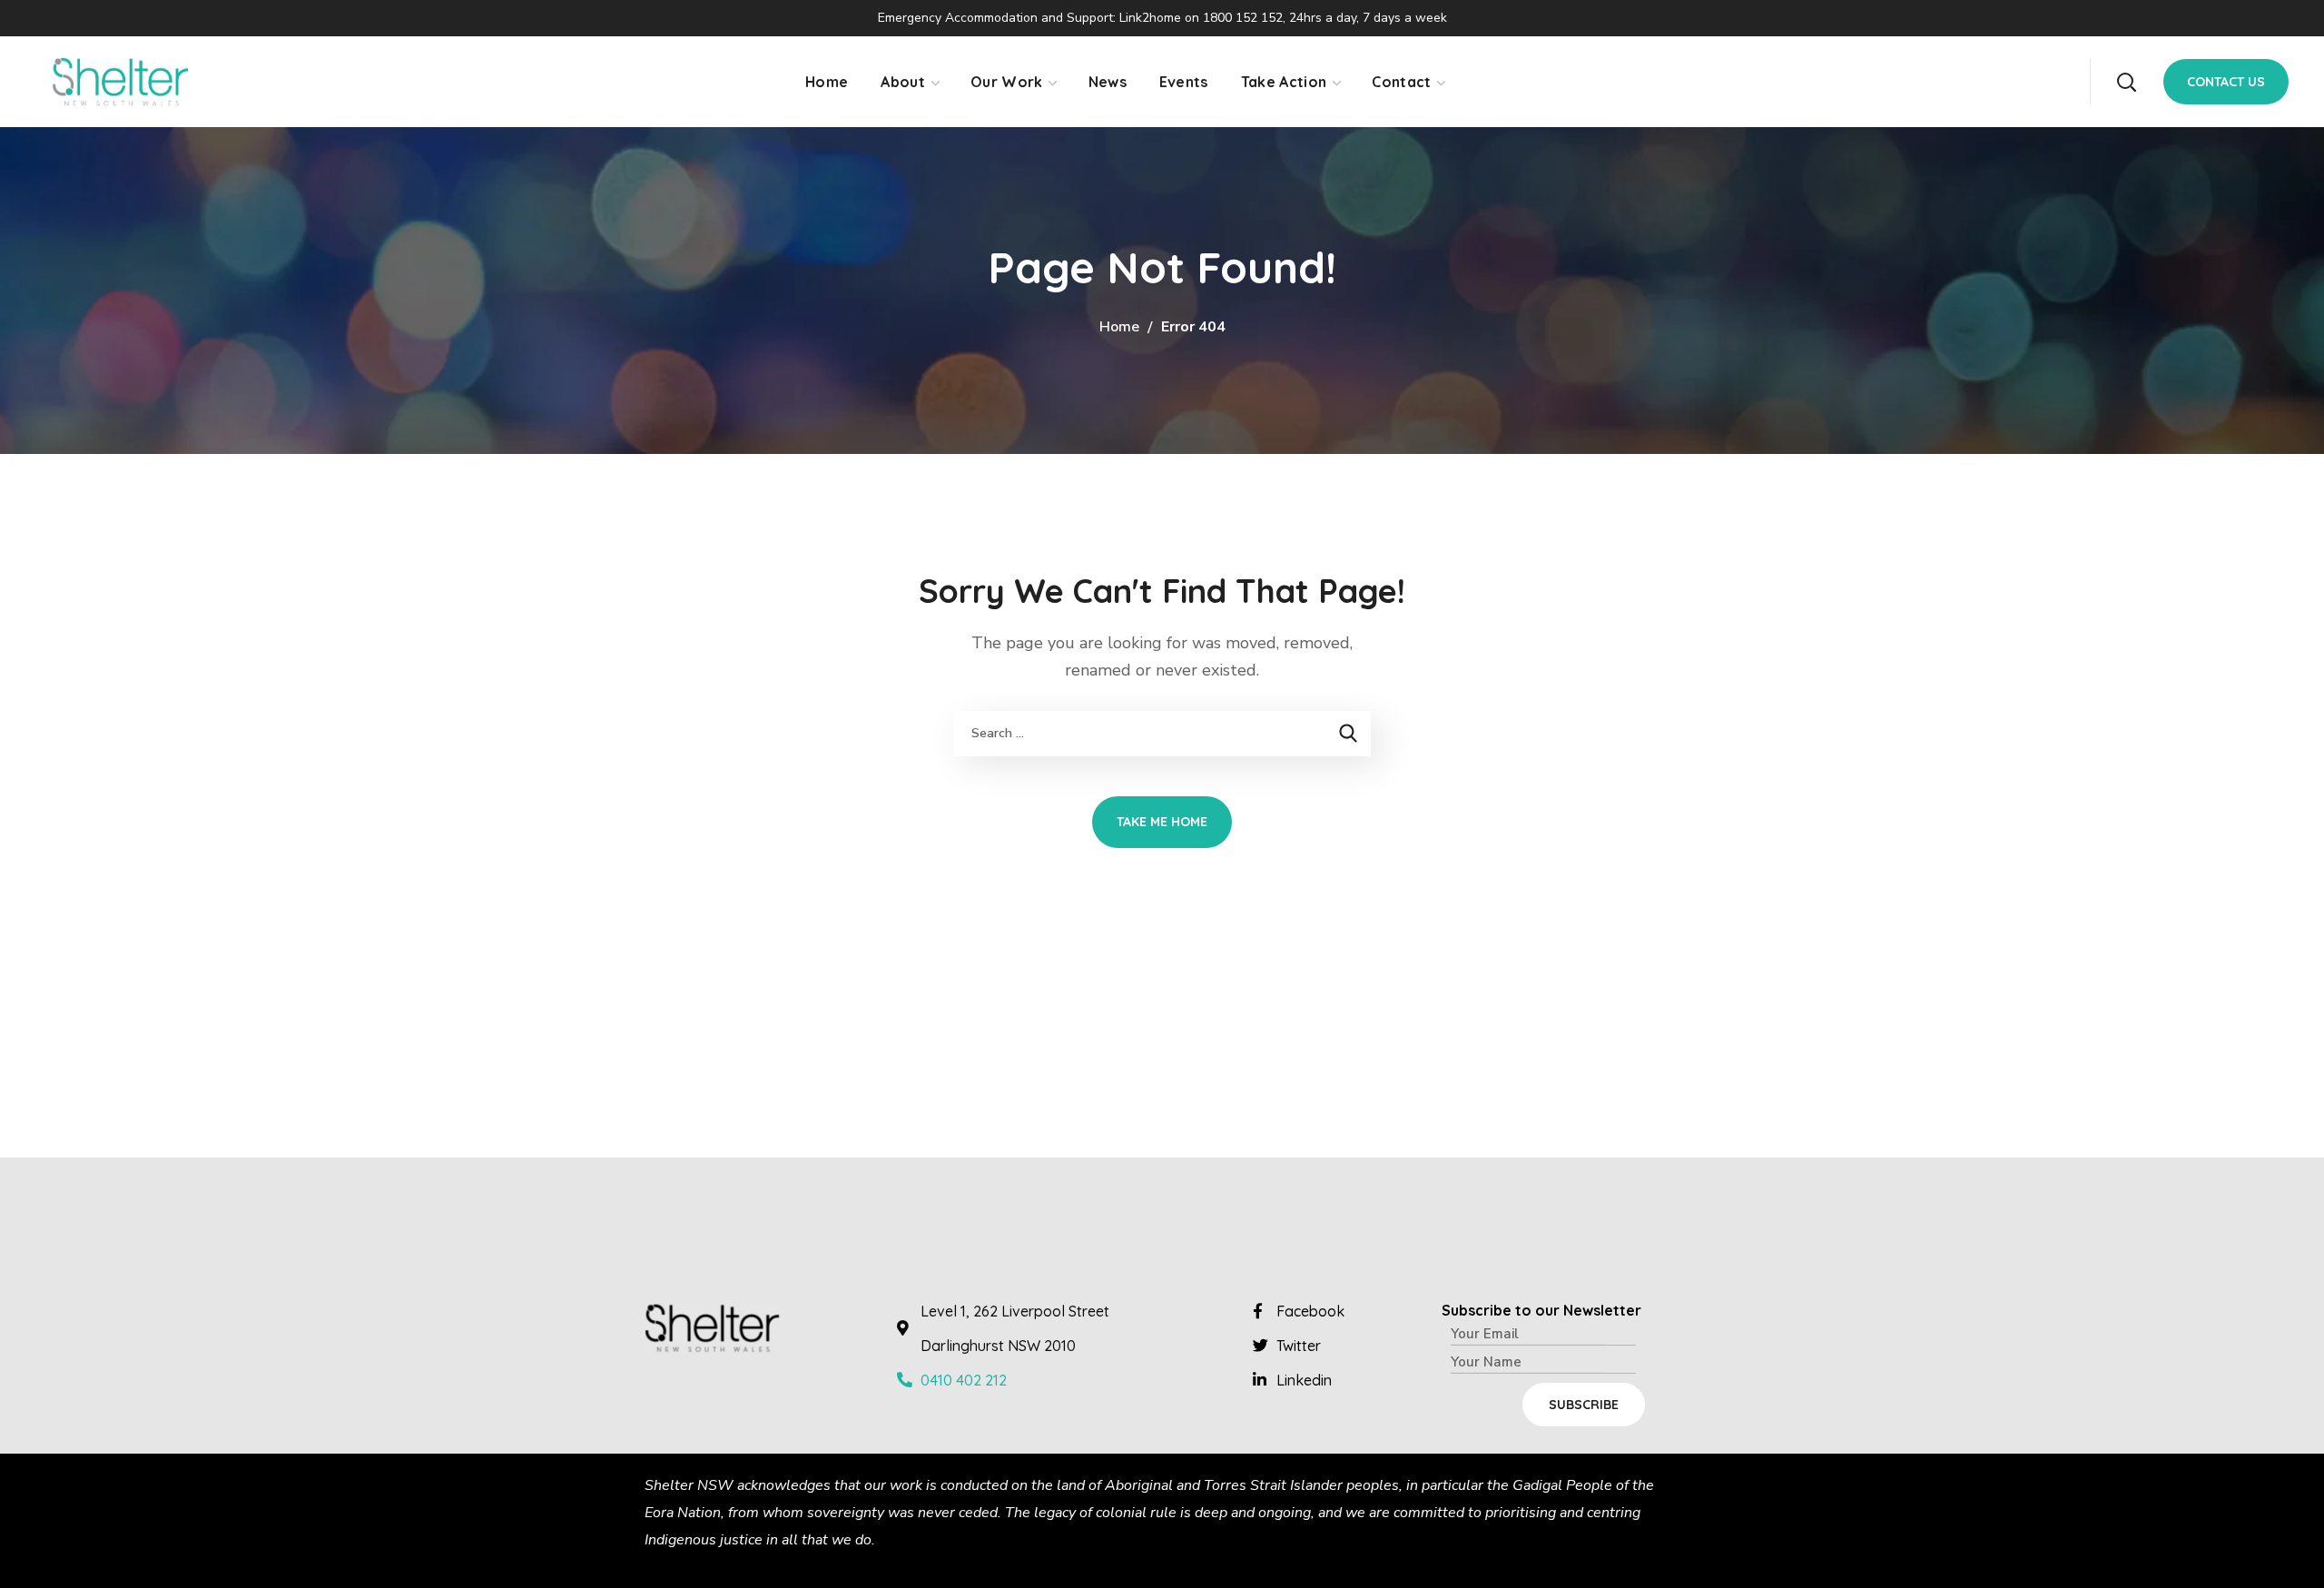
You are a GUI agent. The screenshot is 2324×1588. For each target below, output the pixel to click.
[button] (2126, 82)
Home (1119, 327)
